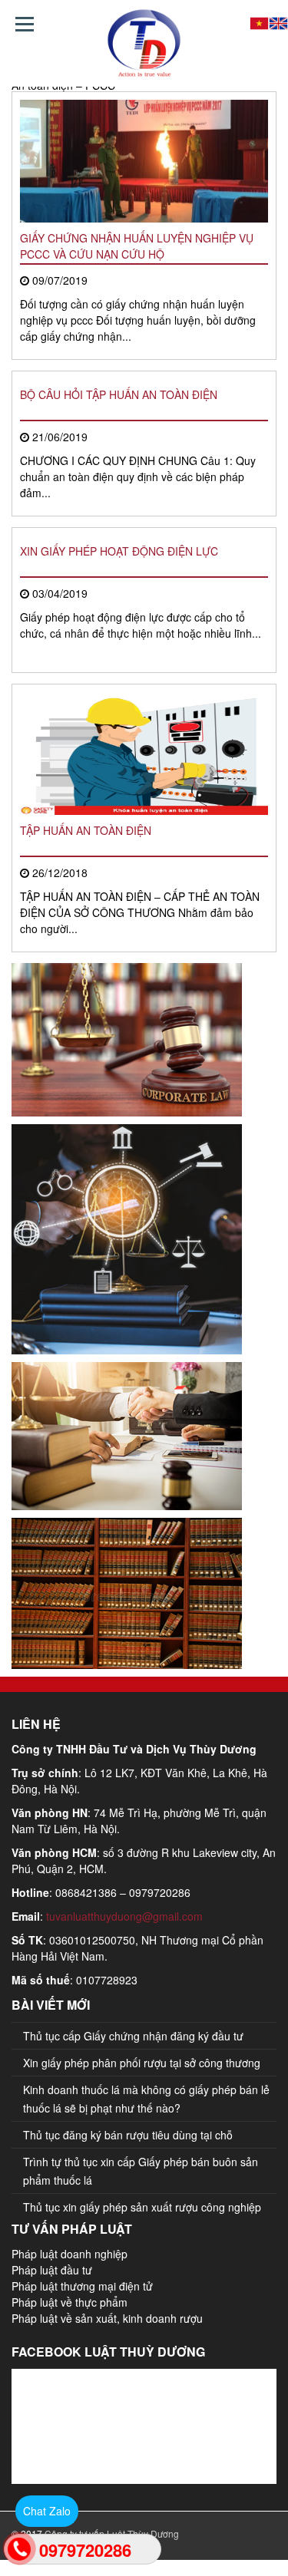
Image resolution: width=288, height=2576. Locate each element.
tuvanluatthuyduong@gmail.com (124, 1916)
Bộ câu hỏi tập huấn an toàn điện (119, 394)
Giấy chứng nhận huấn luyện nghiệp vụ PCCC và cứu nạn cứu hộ (137, 246)
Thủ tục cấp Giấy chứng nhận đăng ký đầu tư (133, 2036)
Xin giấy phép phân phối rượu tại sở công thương (142, 2063)
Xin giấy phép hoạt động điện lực (119, 551)
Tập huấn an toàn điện (86, 830)
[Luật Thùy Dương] (144, 43)
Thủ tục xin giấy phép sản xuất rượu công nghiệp (142, 2207)
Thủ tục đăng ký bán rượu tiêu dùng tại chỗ (128, 2135)
